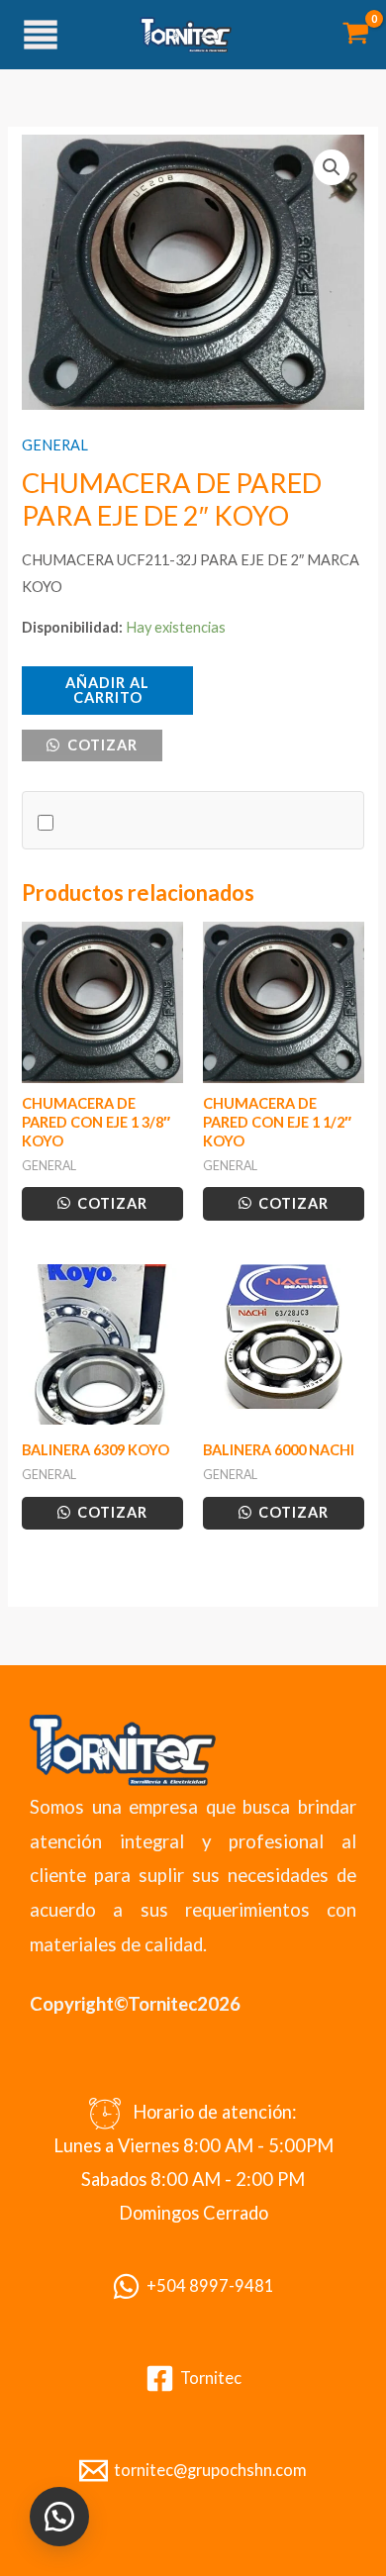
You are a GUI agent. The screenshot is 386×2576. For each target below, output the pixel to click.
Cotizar (100, 745)
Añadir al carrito (107, 690)
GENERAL (55, 445)
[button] (332, 167)
